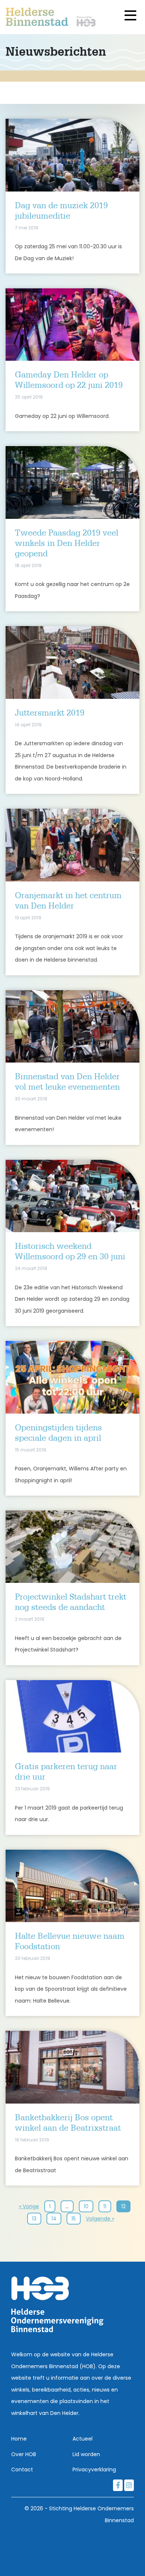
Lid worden (86, 2454)
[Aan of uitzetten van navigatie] (131, 16)
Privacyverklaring (94, 2469)
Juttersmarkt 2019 (50, 713)
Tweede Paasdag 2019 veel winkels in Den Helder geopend (67, 544)
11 (105, 2206)
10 (86, 2206)
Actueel (83, 2439)
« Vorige (29, 2206)
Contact (22, 2469)
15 (74, 2219)
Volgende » (100, 2219)
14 (54, 2219)
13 (34, 2219)
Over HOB (24, 2454)
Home (19, 2439)
